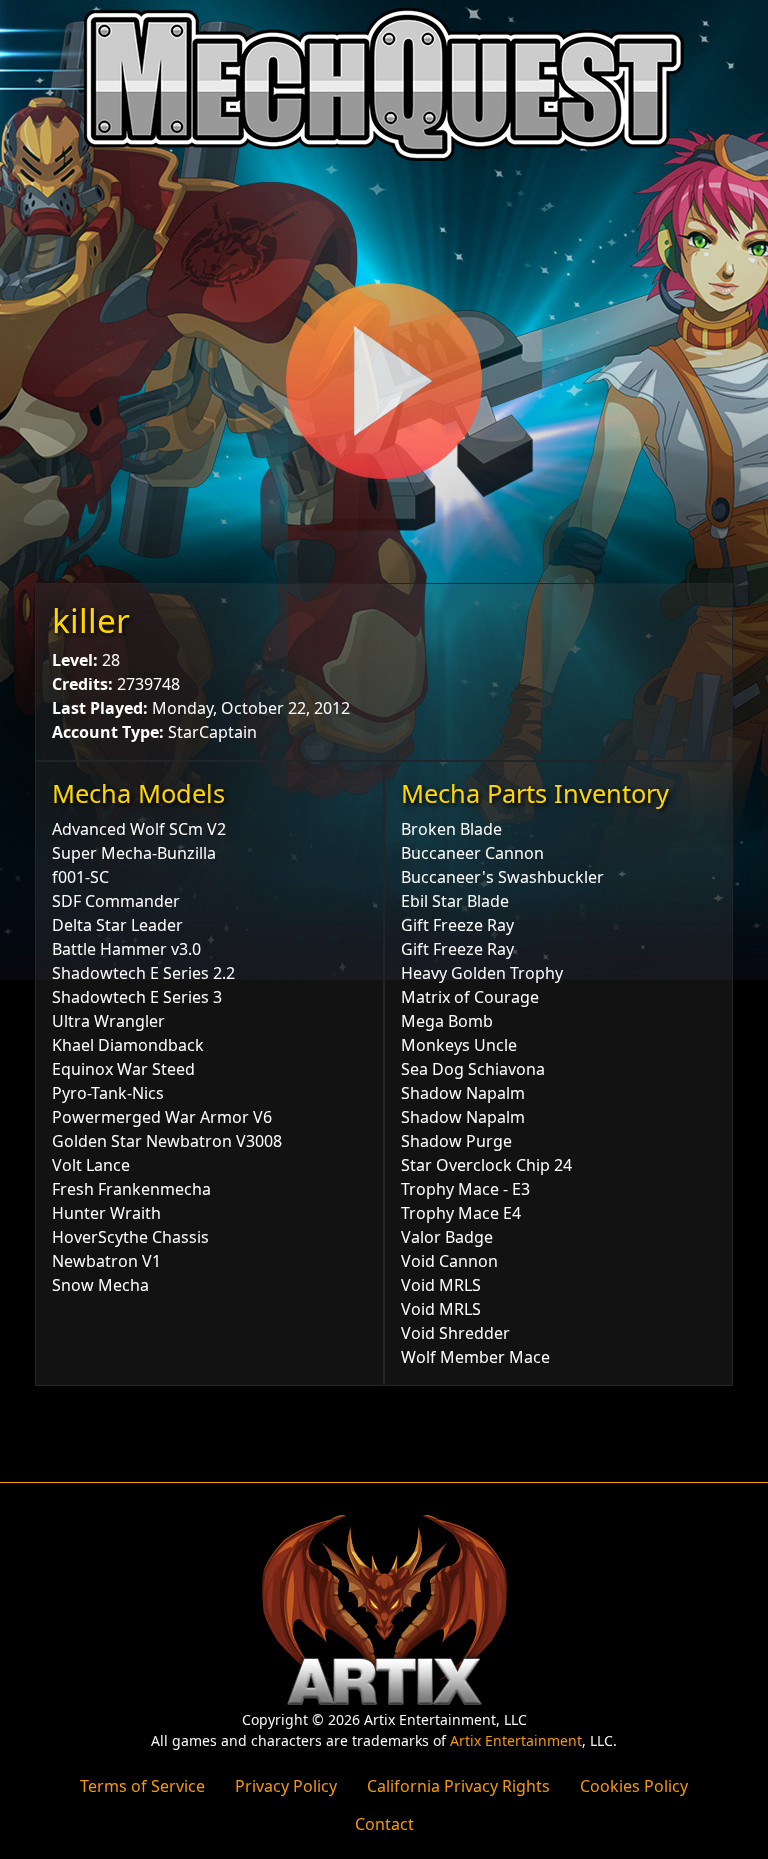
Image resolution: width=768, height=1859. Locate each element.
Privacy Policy (286, 1786)
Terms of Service (142, 1786)
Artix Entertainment (516, 1740)
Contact (384, 1824)
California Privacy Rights (458, 1786)
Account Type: (108, 732)
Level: (75, 660)
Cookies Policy (634, 1786)
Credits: (82, 684)
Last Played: (100, 708)
